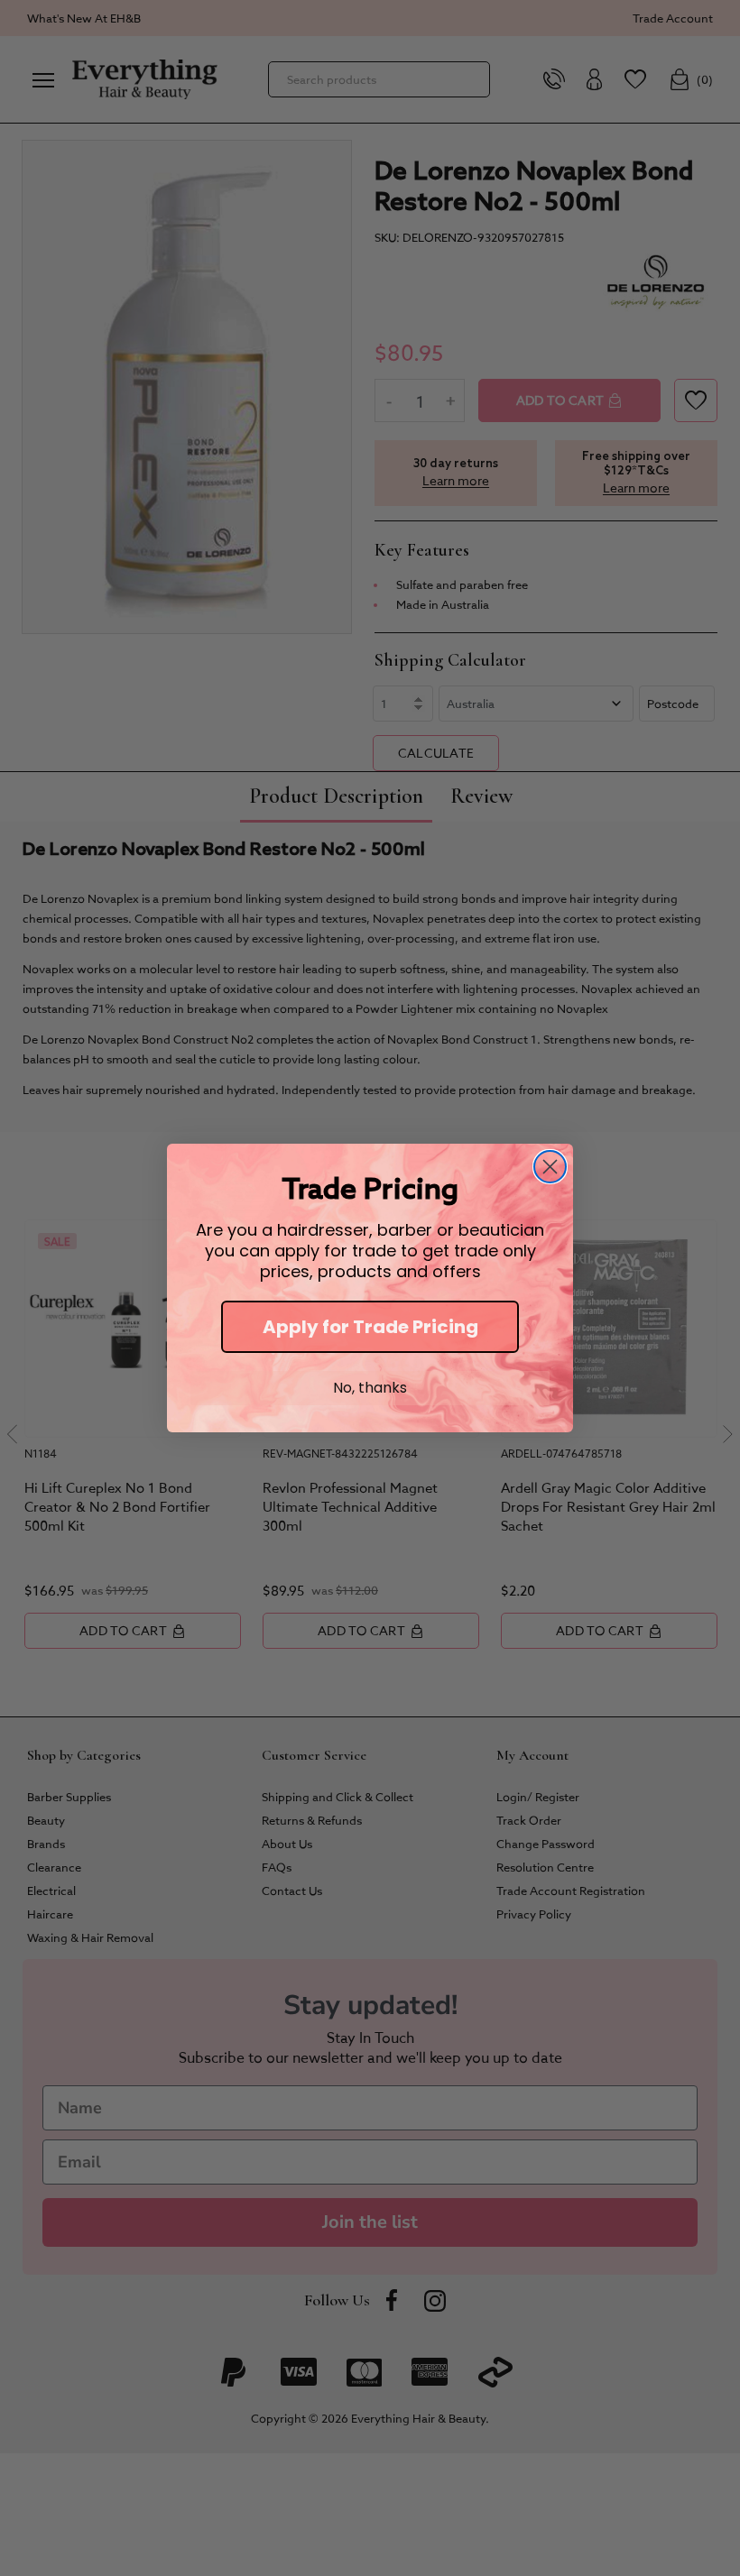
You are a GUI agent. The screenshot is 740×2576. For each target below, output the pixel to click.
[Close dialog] (550, 1167)
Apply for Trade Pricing (370, 1327)
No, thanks (370, 1388)
